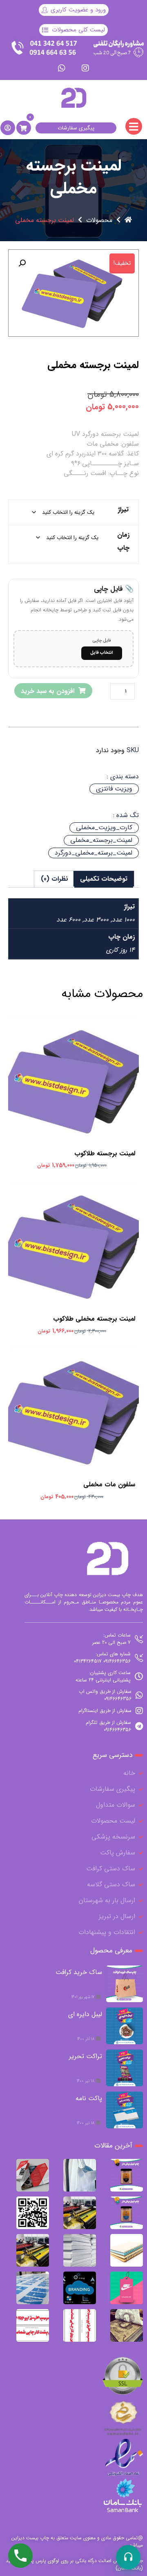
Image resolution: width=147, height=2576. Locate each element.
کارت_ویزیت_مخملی (104, 827)
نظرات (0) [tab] (55, 879)
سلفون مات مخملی (109, 1485)
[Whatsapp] (62, 68)
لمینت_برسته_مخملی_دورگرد (94, 853)
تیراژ (123, 510)
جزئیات (69, 1087)
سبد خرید (72, 1072)
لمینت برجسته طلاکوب (105, 1154)
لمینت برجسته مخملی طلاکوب (94, 1319)
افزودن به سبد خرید (48, 691)
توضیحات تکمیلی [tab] (104, 879)
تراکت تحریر (86, 2056)
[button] (22, 263)
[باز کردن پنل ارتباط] (128, 2557)
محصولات (99, 220)
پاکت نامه (89, 2098)
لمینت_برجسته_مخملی (101, 840)
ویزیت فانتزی (114, 789)
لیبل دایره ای (85, 2014)
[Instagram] (85, 68)
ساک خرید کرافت (79, 1972)
